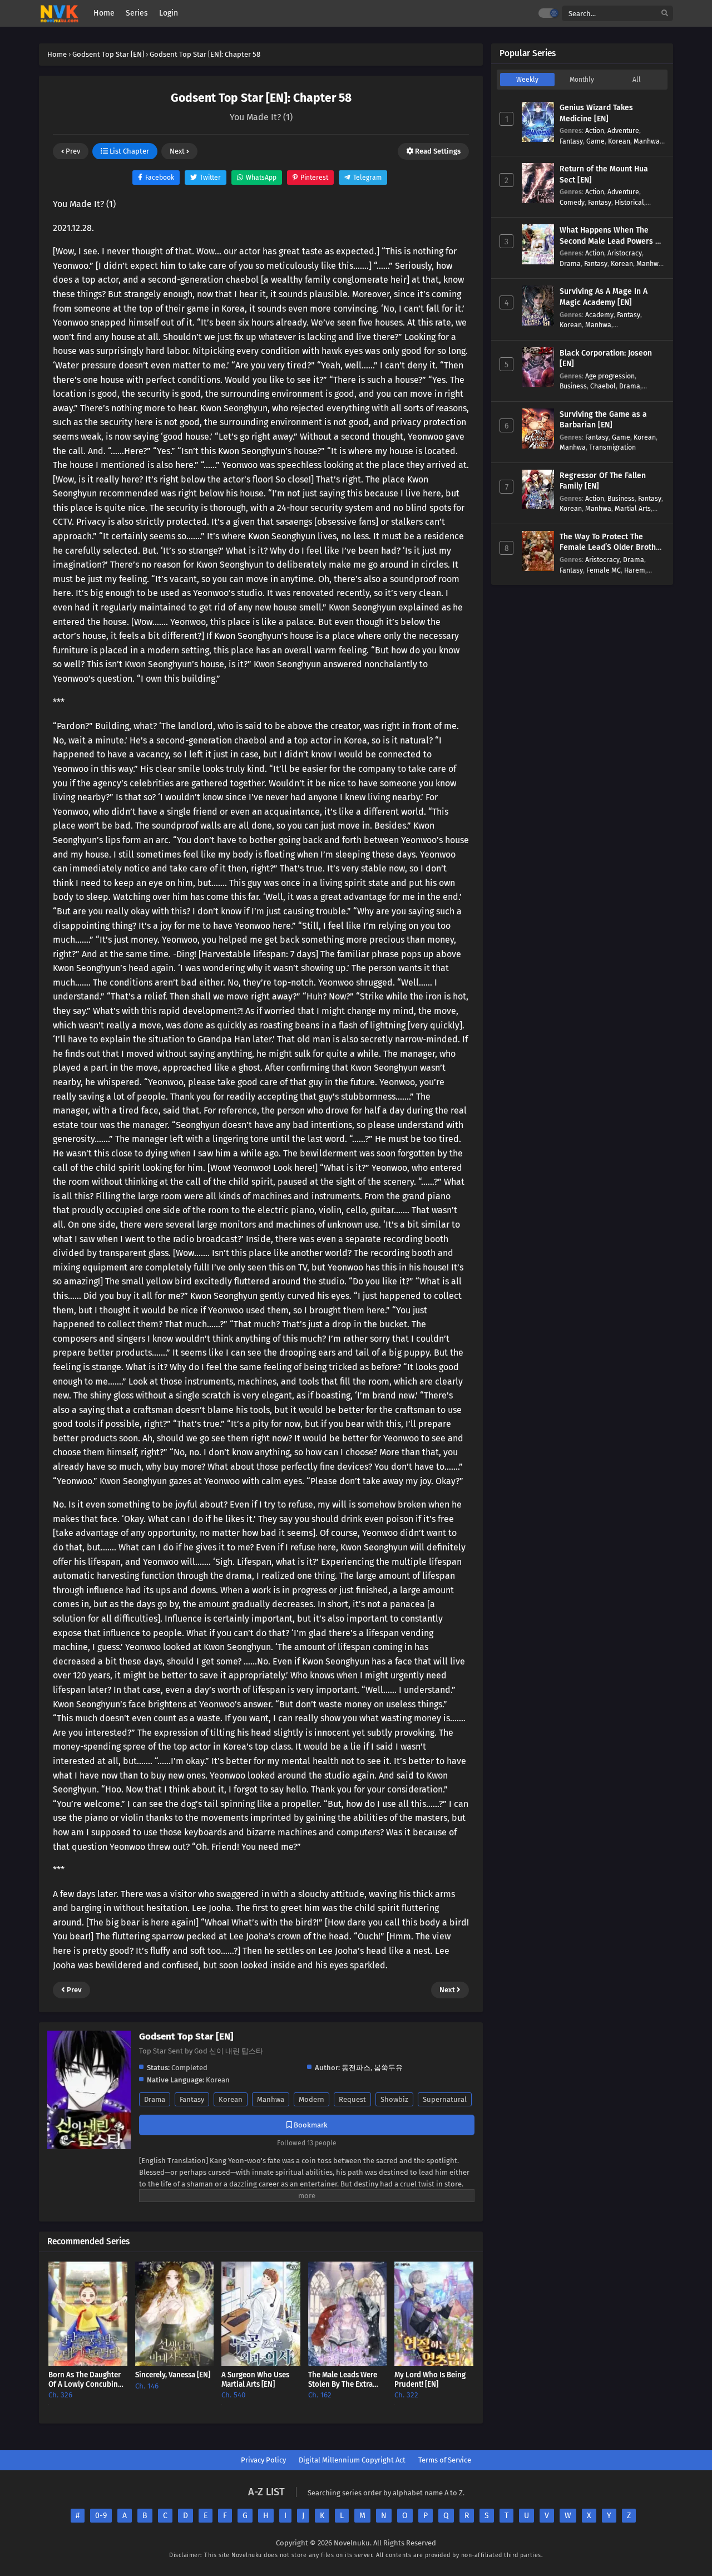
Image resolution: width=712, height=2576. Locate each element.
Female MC (604, 570)
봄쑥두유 (388, 2068)
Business (573, 386)
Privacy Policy (263, 2460)
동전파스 (356, 2068)
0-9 (101, 2516)
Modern (311, 2099)
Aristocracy (625, 253)
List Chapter (128, 151)
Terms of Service (445, 2460)
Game (595, 141)
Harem (635, 570)
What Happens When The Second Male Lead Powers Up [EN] (612, 241)
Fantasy (192, 2099)
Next (178, 151)
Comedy (572, 202)
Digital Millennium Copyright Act (352, 2460)
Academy (599, 315)
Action (595, 130)
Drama (155, 2099)
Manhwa (271, 2099)
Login (169, 13)
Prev (72, 151)
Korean (231, 2099)
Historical (629, 202)
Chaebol (603, 386)
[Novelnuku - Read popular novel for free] (59, 14)
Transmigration (612, 447)
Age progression (610, 376)
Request (352, 2099)
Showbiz (394, 2099)
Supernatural (445, 2099)
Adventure (623, 130)
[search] (665, 14)
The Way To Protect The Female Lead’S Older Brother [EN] (612, 548)
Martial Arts (633, 508)
